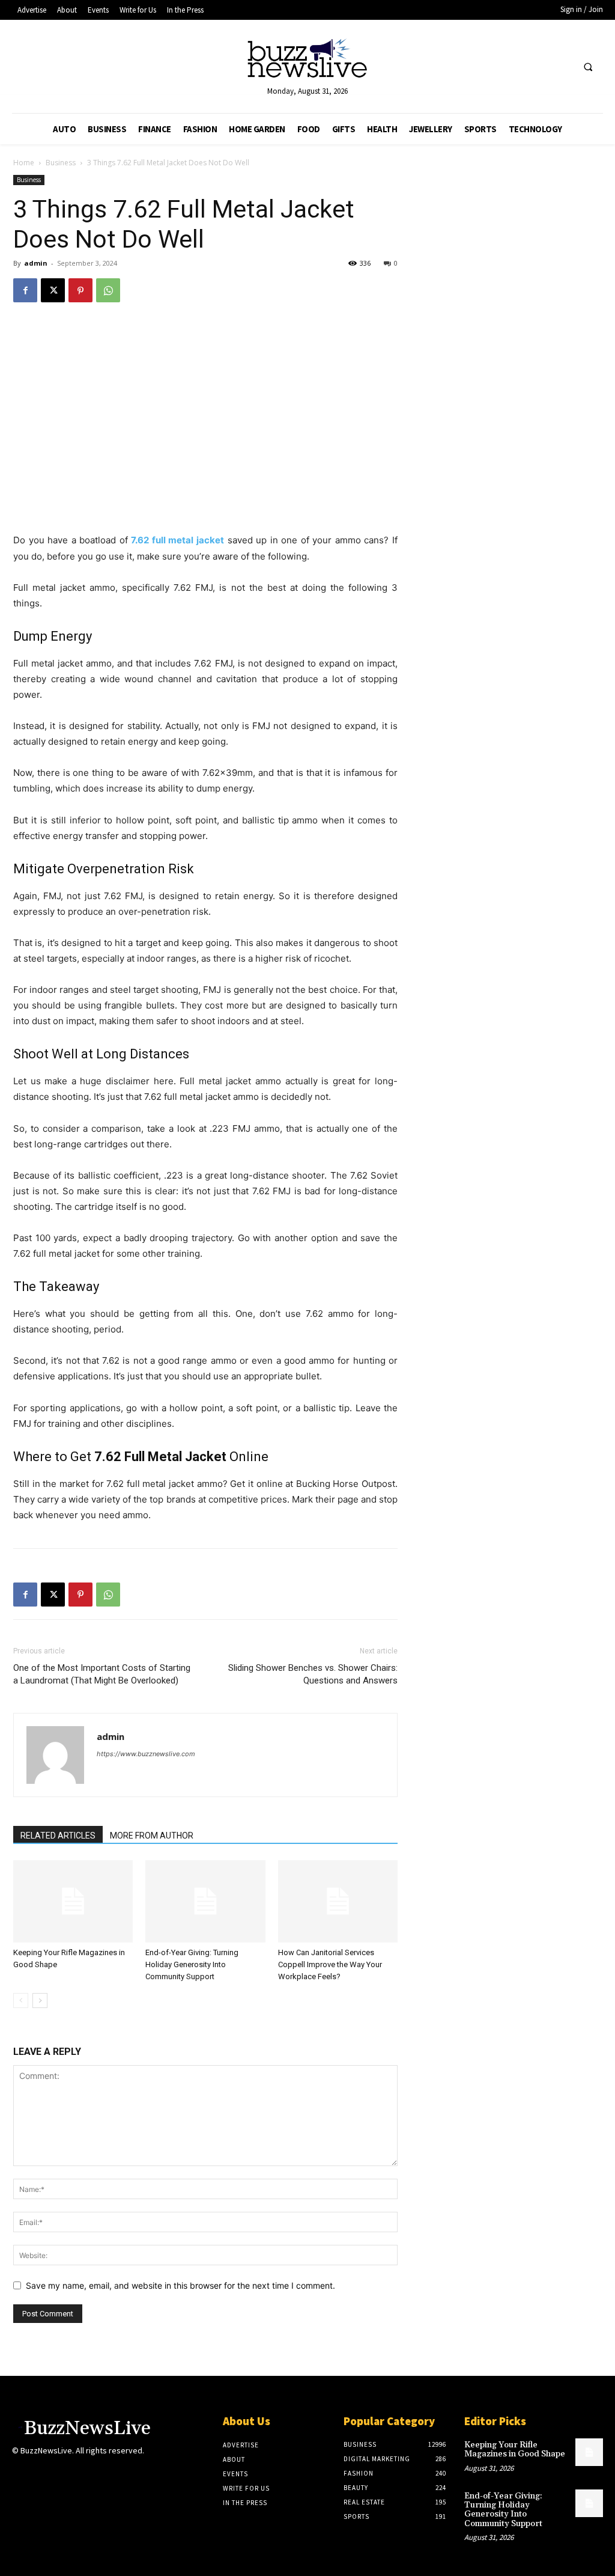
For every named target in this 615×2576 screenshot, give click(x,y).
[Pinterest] (80, 290)
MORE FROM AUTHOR (152, 1836)
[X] (53, 290)
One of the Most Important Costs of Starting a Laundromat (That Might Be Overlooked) (102, 1674)
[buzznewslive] (308, 61)
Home (24, 163)
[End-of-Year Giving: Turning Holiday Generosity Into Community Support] (205, 1901)
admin (36, 263)
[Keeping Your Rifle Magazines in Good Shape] (73, 1901)
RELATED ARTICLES (58, 1836)
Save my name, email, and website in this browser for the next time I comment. (180, 2285)
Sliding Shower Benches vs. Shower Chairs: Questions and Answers (313, 1674)
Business (61, 163)
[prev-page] (21, 2001)
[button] (588, 67)
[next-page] (40, 2001)
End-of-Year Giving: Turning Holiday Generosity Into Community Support (192, 1964)
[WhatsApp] (108, 290)
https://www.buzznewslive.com (146, 1754)
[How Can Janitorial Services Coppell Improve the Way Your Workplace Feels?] (338, 1901)
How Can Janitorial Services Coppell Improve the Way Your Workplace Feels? (330, 1964)
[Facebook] (25, 290)
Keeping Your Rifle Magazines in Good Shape (515, 2449)
